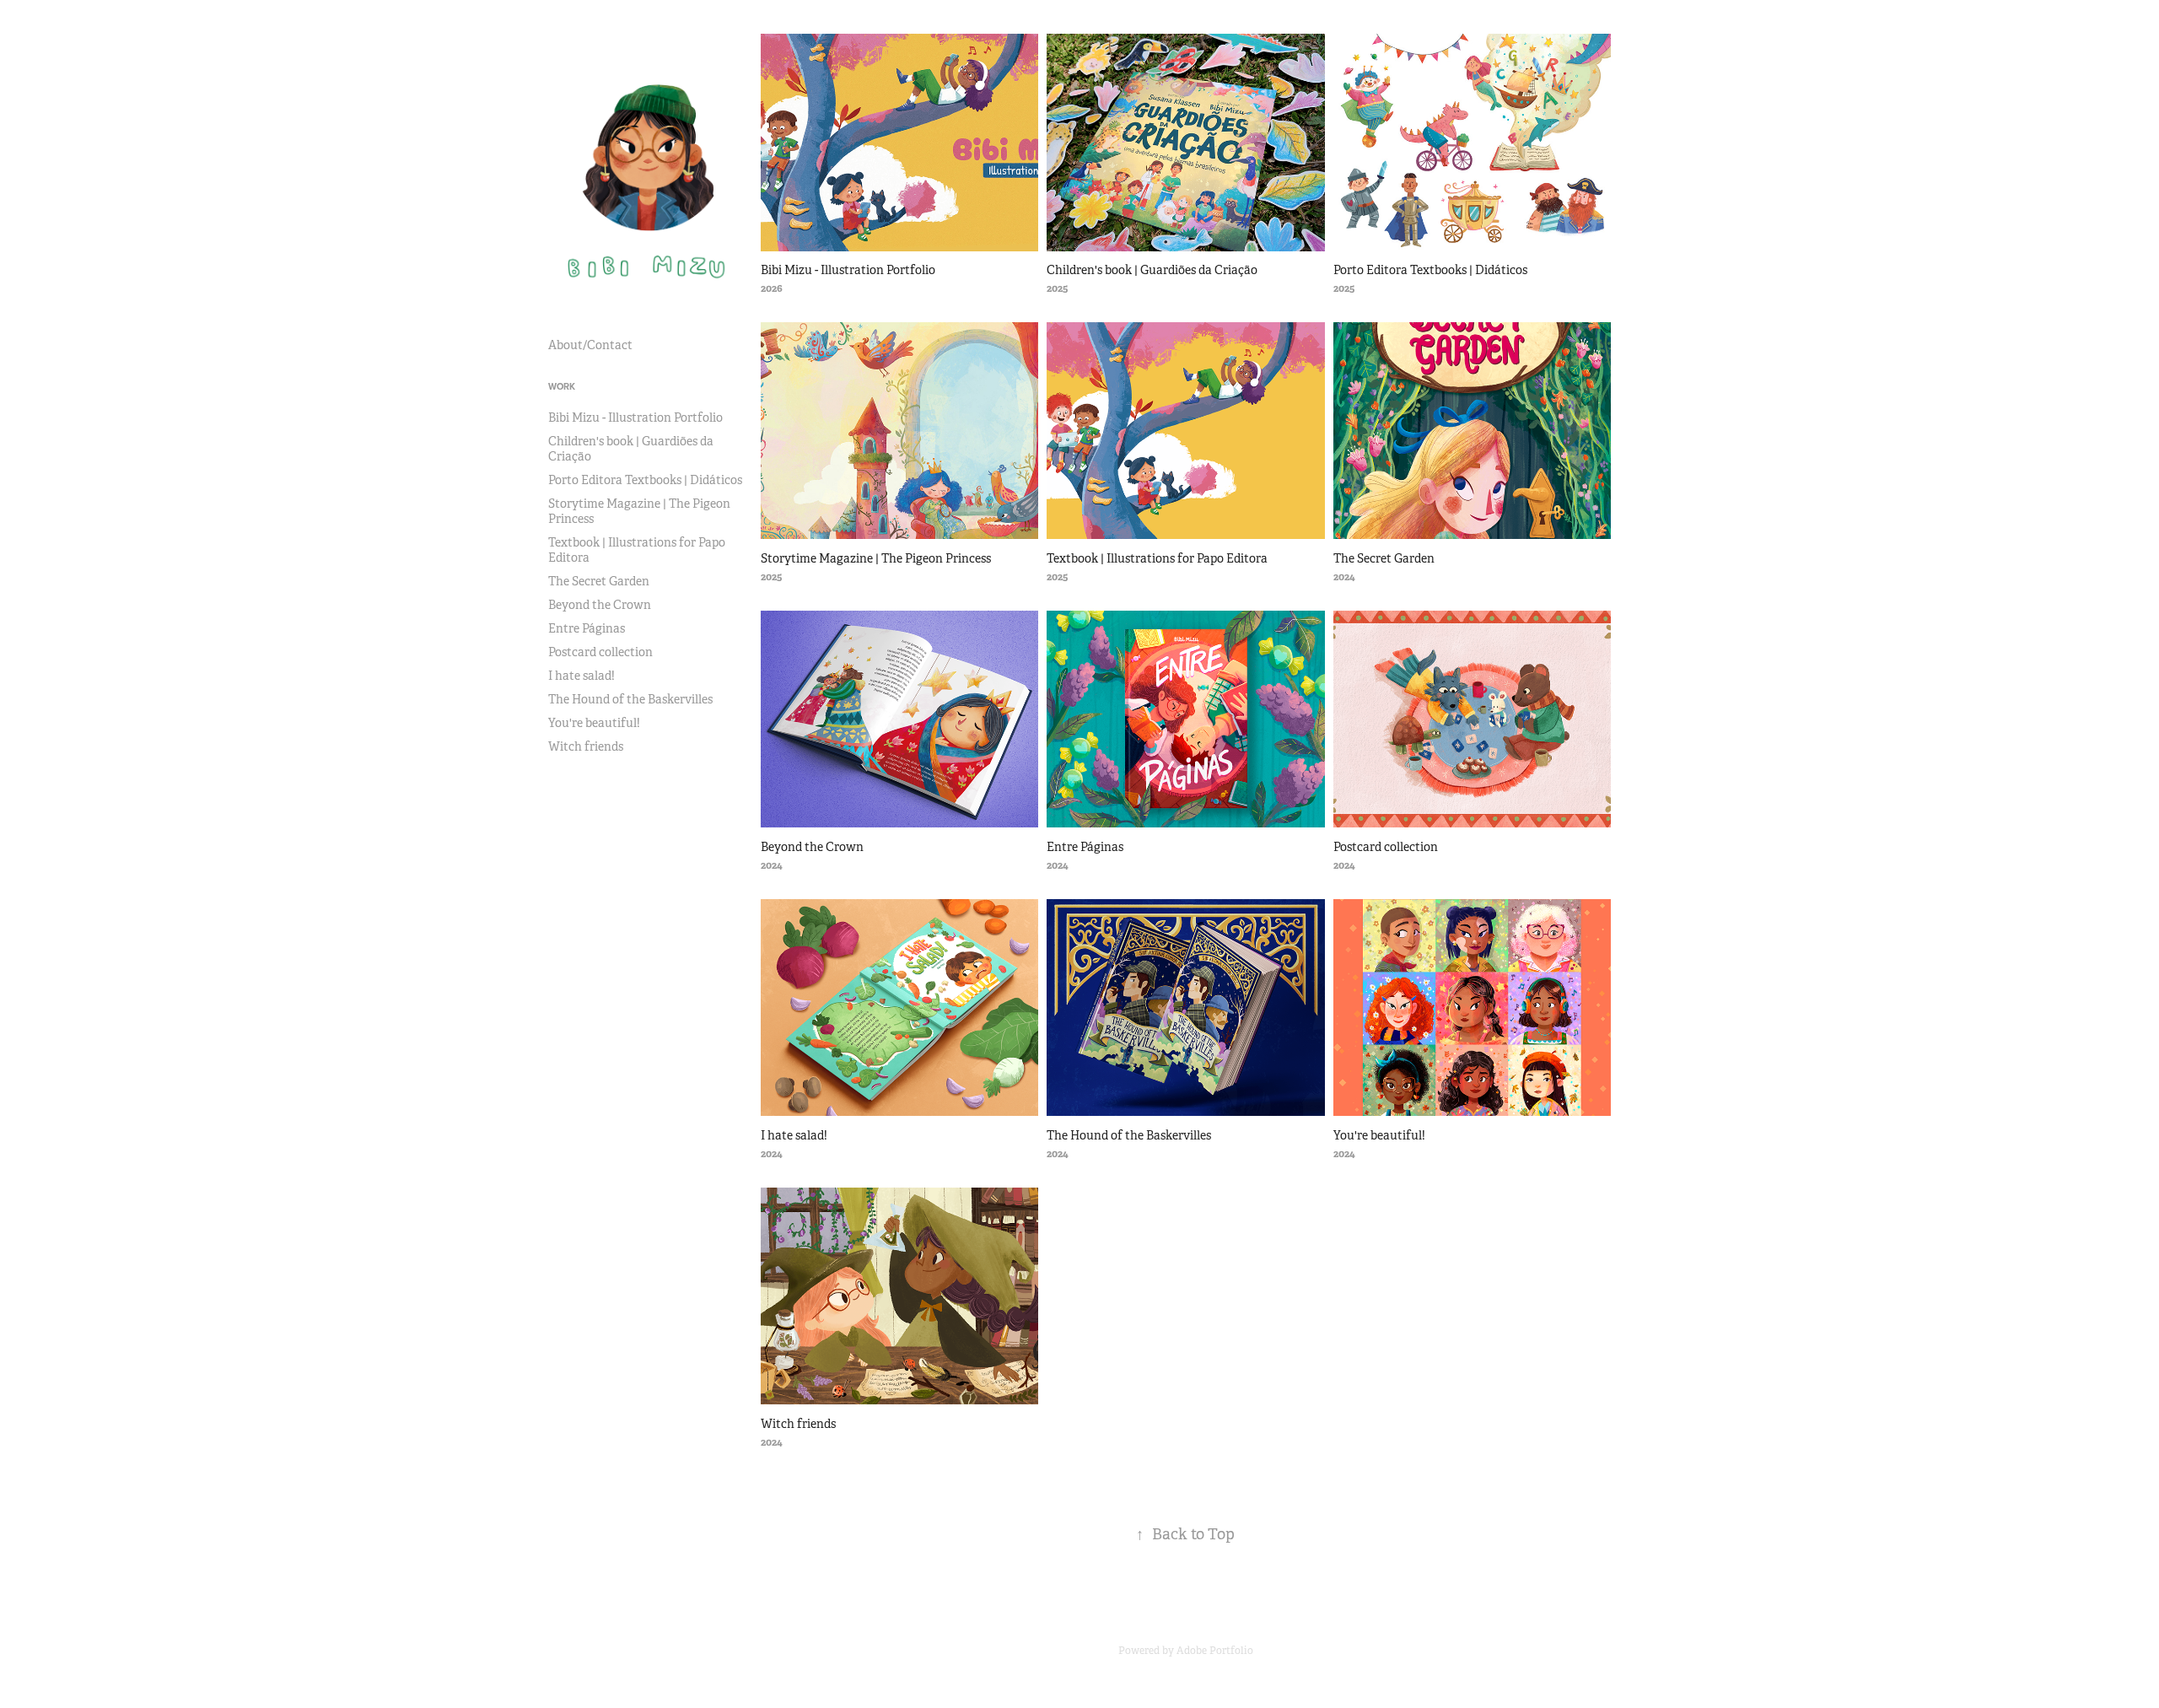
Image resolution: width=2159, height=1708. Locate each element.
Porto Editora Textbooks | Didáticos (645, 480)
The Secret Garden (599, 581)
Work (562, 386)
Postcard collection (600, 652)
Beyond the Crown (600, 605)
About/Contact (590, 345)
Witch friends (586, 746)
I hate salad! (581, 676)
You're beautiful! (594, 723)
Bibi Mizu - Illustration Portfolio (635, 418)
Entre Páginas (587, 628)
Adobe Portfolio (1215, 1651)
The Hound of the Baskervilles (630, 699)
